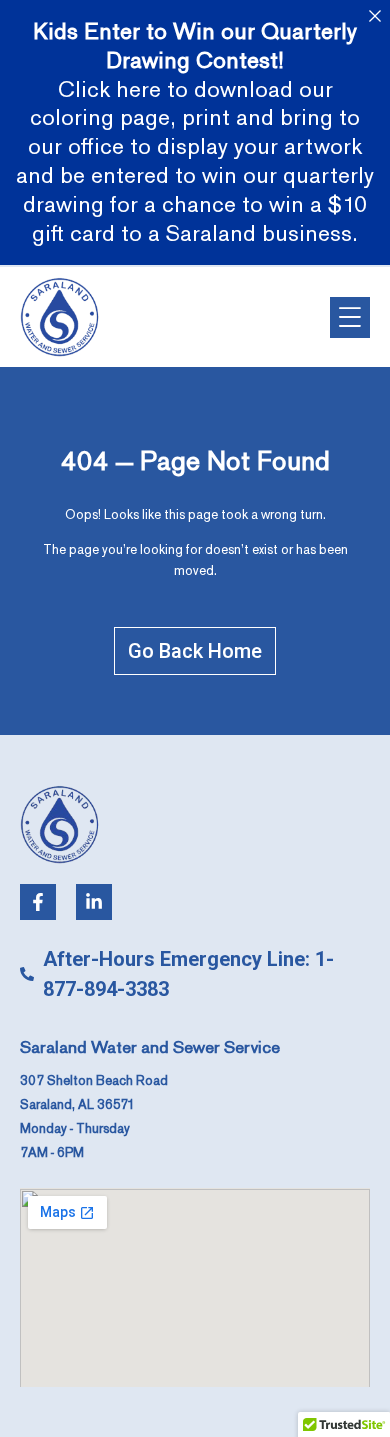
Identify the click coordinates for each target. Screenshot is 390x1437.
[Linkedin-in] (94, 902)
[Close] (374, 15)
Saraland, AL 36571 (77, 1105)
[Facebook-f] (38, 902)
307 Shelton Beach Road (94, 1081)
